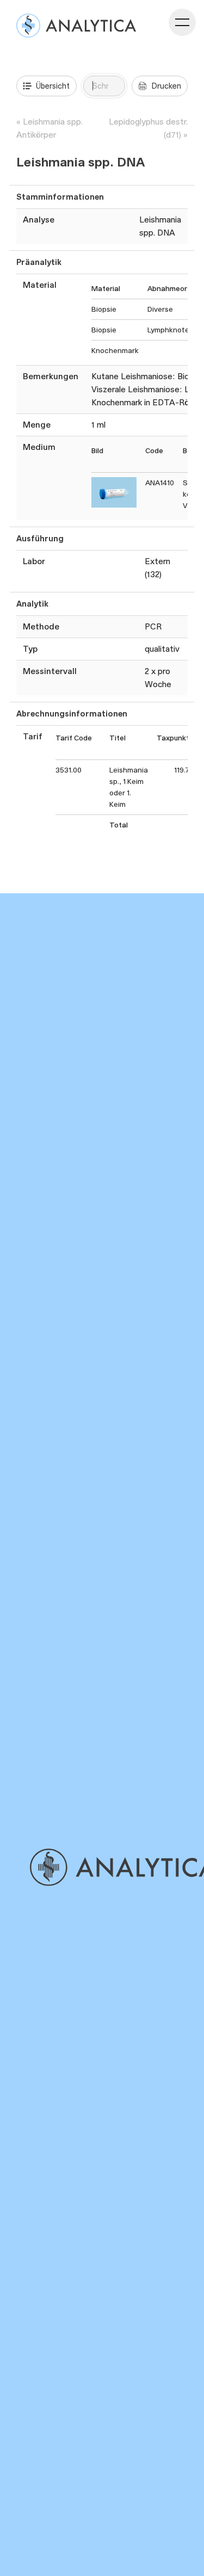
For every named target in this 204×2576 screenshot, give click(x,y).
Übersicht (53, 86)
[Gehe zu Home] (116, 1867)
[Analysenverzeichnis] (76, 26)
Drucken (166, 86)
